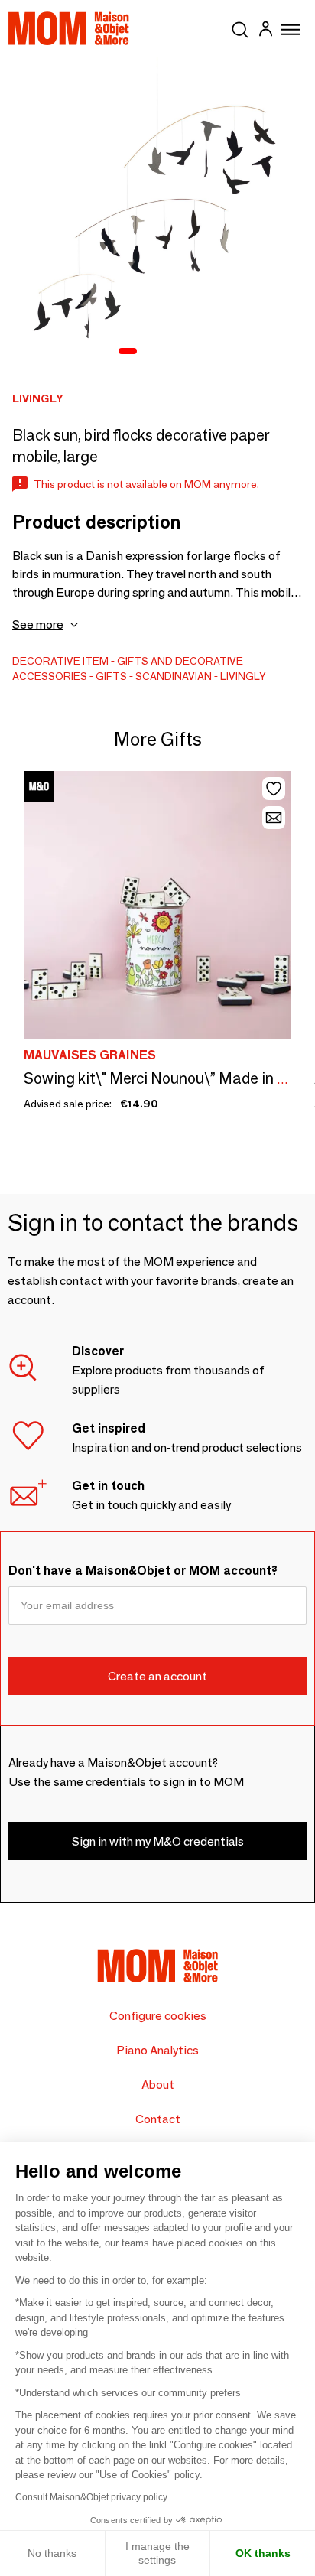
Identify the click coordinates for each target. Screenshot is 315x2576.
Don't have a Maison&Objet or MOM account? (143, 1571)
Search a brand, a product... (240, 27)
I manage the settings (157, 2553)
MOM (69, 28)
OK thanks (263, 2553)
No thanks (52, 2553)
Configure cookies (158, 2016)
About (158, 2085)
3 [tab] (170, 352)
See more (38, 624)
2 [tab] (151, 352)
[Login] (265, 31)
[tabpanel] (157, 215)
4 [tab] (190, 352)
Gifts (111, 676)
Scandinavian (174, 676)
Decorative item (60, 661)
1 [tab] (128, 352)
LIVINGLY (243, 676)
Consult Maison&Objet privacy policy (91, 2497)
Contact (158, 2119)
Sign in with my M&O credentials (158, 1841)
